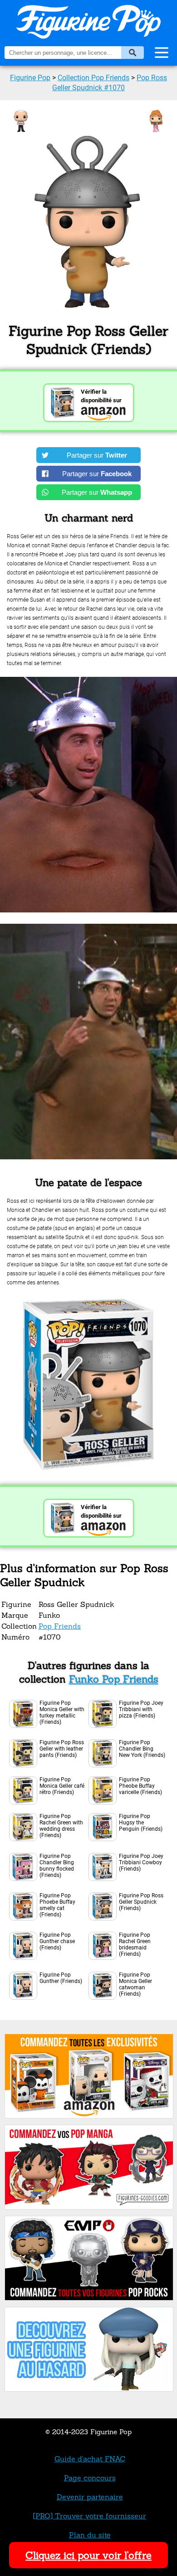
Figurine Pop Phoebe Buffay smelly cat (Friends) (57, 1905)
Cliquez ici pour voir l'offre (88, 2555)
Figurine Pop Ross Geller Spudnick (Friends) (141, 1902)
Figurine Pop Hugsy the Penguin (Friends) (141, 1823)
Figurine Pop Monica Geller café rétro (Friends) (62, 1786)
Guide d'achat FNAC (90, 2459)
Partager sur (97, 455)
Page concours (90, 2478)
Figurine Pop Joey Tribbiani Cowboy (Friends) (141, 1862)
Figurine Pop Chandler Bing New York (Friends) (142, 1749)
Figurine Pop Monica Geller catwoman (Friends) (135, 1984)
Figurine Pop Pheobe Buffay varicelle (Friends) (140, 1786)
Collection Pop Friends (93, 78)
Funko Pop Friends (114, 1679)
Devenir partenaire (90, 2497)
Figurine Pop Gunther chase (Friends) (57, 1941)
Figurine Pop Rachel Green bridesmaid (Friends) (135, 1944)
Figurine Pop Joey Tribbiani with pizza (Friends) (141, 1709)
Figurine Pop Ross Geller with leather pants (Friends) (62, 1749)
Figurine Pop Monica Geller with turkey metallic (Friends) (62, 1713)
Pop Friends (60, 1626)
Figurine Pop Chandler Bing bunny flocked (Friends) (57, 1866)
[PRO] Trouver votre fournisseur (90, 2516)
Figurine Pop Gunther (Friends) (61, 1978)
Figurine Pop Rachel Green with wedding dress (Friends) (61, 1826)
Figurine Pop (30, 78)
